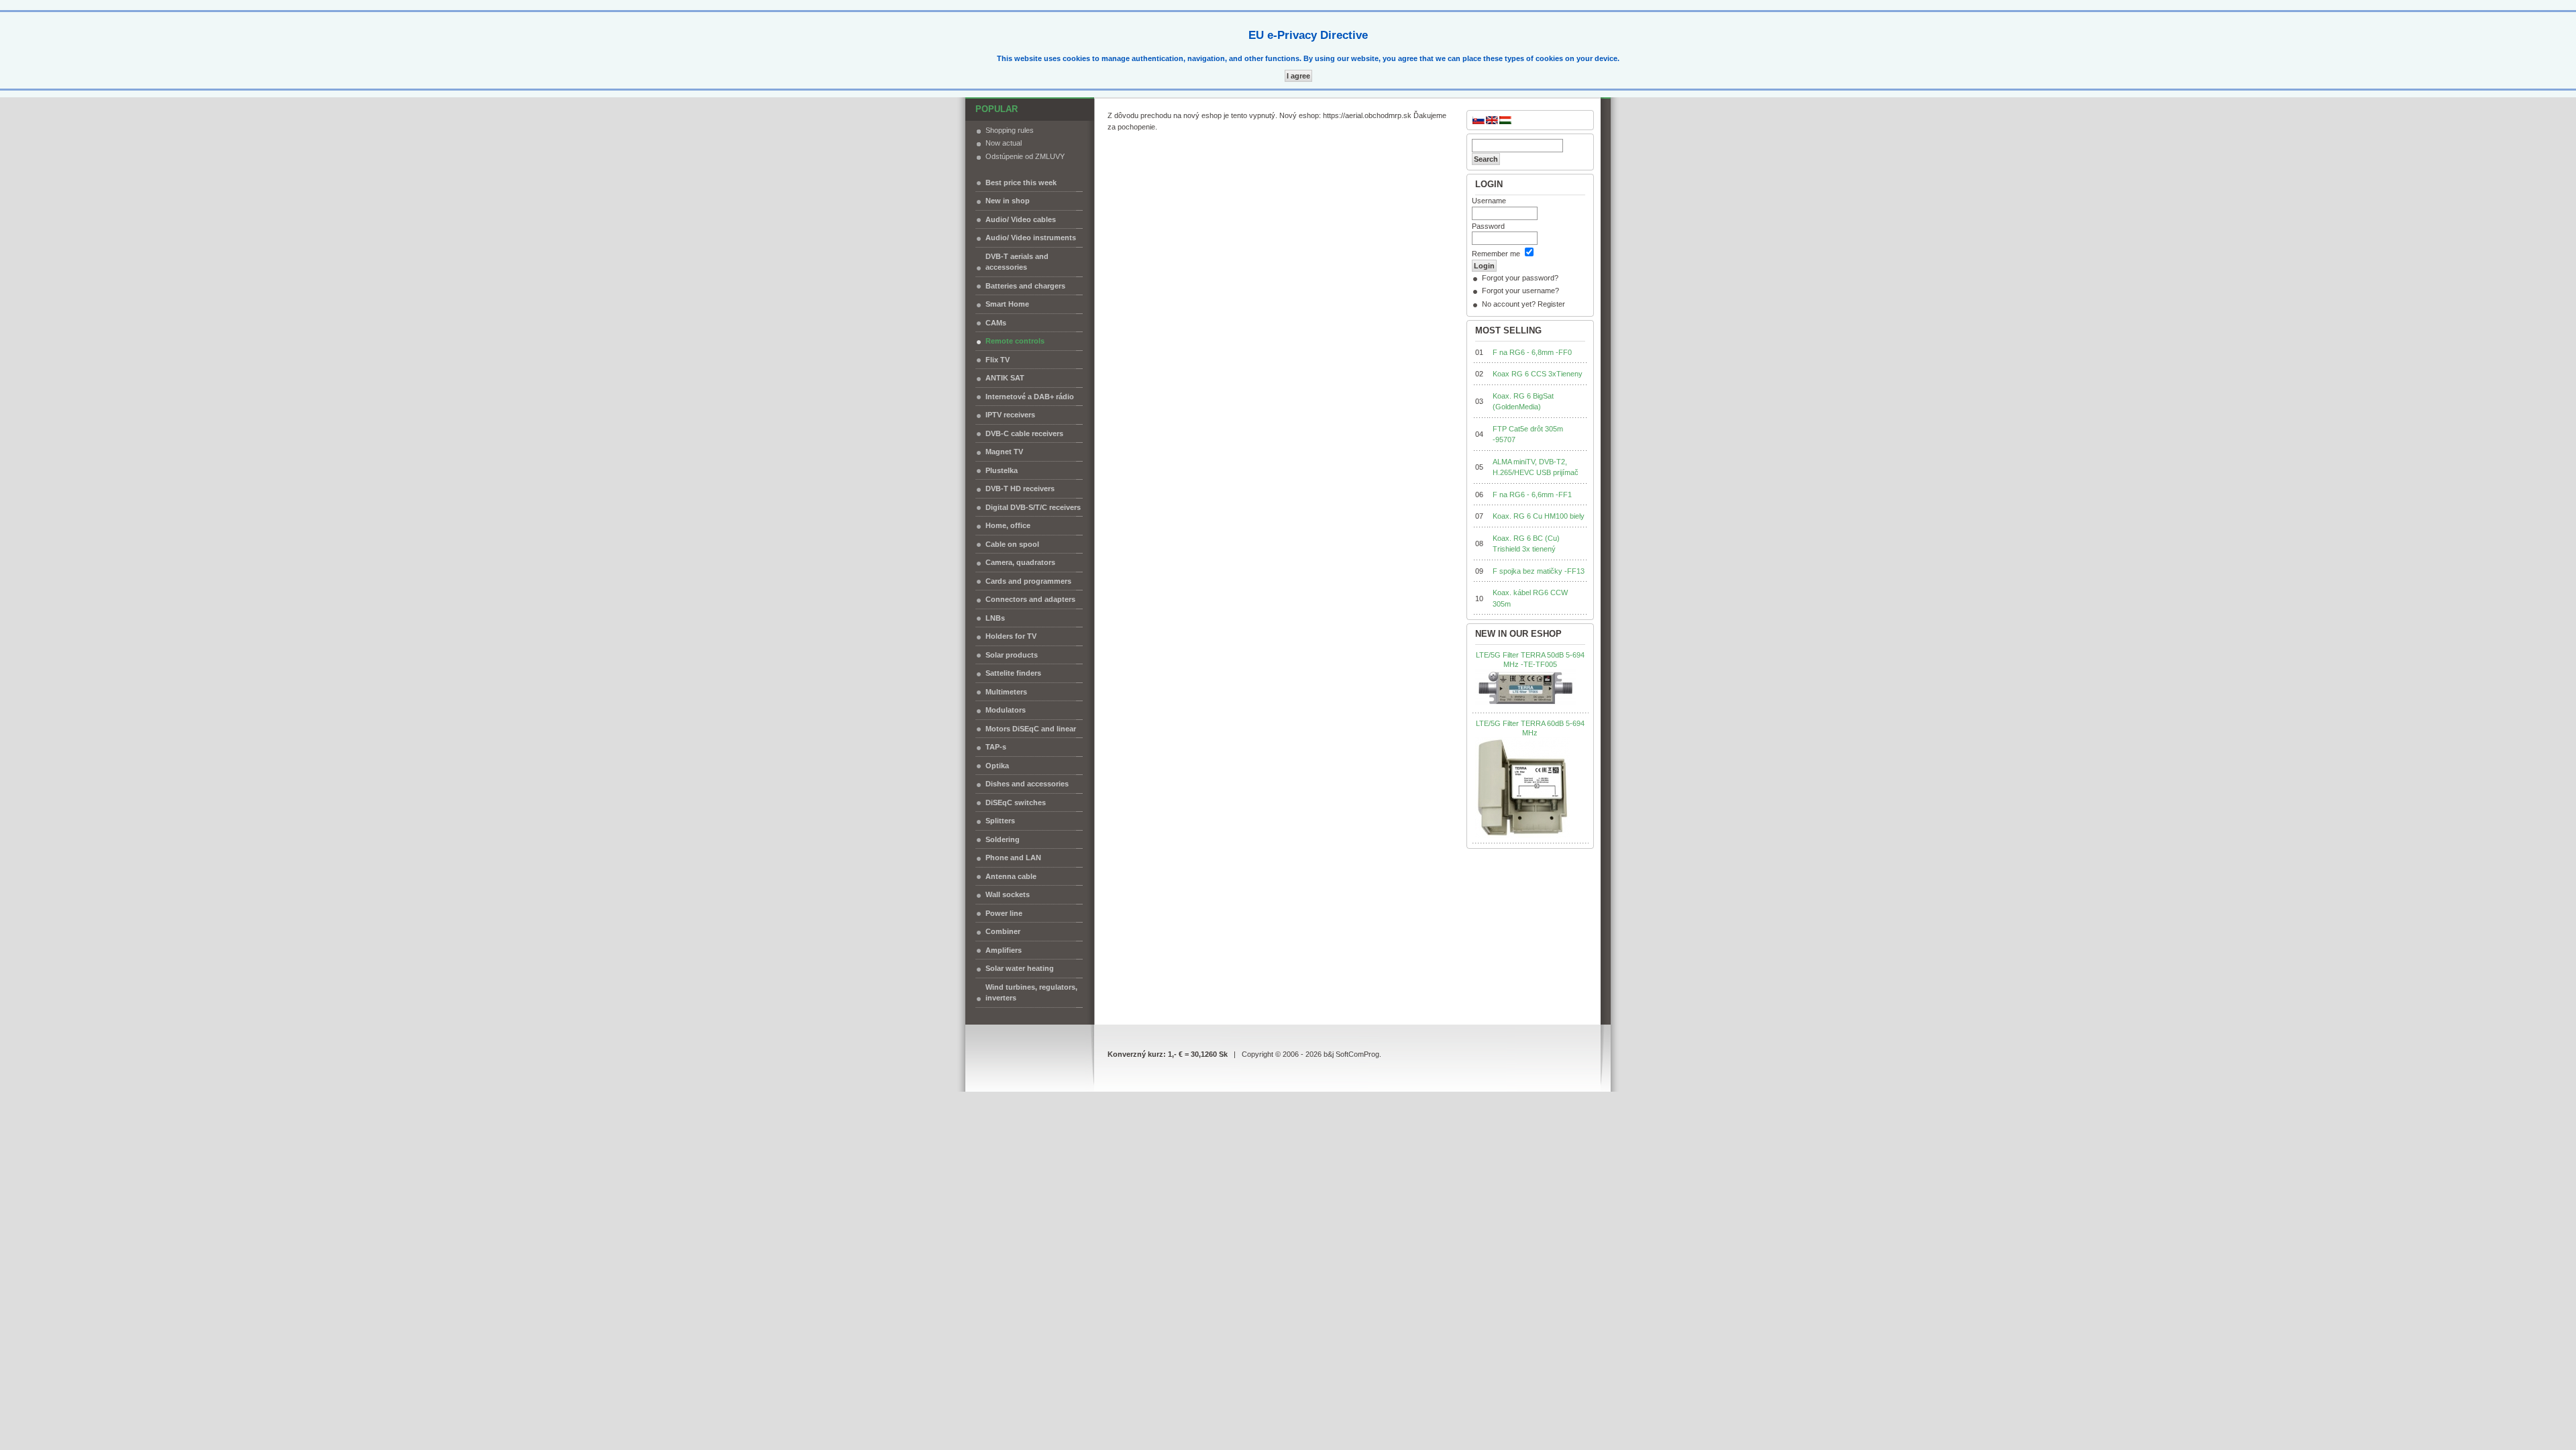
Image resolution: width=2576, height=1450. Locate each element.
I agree (1298, 76)
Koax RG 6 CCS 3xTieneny (1538, 374)
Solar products (1012, 655)
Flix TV (998, 360)
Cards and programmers (1028, 581)
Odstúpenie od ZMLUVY (1025, 156)
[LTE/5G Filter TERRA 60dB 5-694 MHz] (1522, 788)
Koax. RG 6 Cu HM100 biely (1539, 516)
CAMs (996, 323)
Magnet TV (1004, 452)
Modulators (1006, 710)
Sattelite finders (1013, 673)
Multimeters (1006, 692)
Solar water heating (1020, 968)
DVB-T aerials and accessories (1017, 262)
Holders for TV (1011, 636)
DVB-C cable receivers (1024, 433)
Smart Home (1007, 304)
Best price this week (1021, 183)
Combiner (1003, 931)
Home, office (1008, 525)
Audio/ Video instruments (1031, 238)
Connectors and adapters (1030, 599)
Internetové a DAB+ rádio (1030, 397)
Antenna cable (1011, 876)
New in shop (1008, 201)
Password (1488, 226)
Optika (997, 766)
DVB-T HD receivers (1020, 488)
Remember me (1496, 254)
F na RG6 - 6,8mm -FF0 (1532, 352)
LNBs (995, 618)
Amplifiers (1004, 950)
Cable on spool (1012, 544)
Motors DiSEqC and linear (1031, 729)
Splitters (1000, 821)
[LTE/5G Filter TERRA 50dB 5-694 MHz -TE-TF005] (1525, 688)
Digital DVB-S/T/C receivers (1033, 507)
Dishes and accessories (1027, 784)
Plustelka (1002, 470)
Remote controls (1015, 341)
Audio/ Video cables (1021, 219)
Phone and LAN (1013, 858)
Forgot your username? (1520, 291)
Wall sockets (1008, 894)
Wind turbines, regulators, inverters (1031, 993)
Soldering (1003, 839)
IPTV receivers (1010, 415)
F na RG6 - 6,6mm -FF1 (1532, 495)
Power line (1004, 913)
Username (1489, 201)
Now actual (1004, 143)
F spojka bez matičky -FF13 (1539, 571)
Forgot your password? (1520, 278)
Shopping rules (1010, 130)
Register (1551, 304)
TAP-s (996, 747)
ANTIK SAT (1005, 378)
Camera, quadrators (1020, 562)
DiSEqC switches (1016, 802)
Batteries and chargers (1025, 286)
